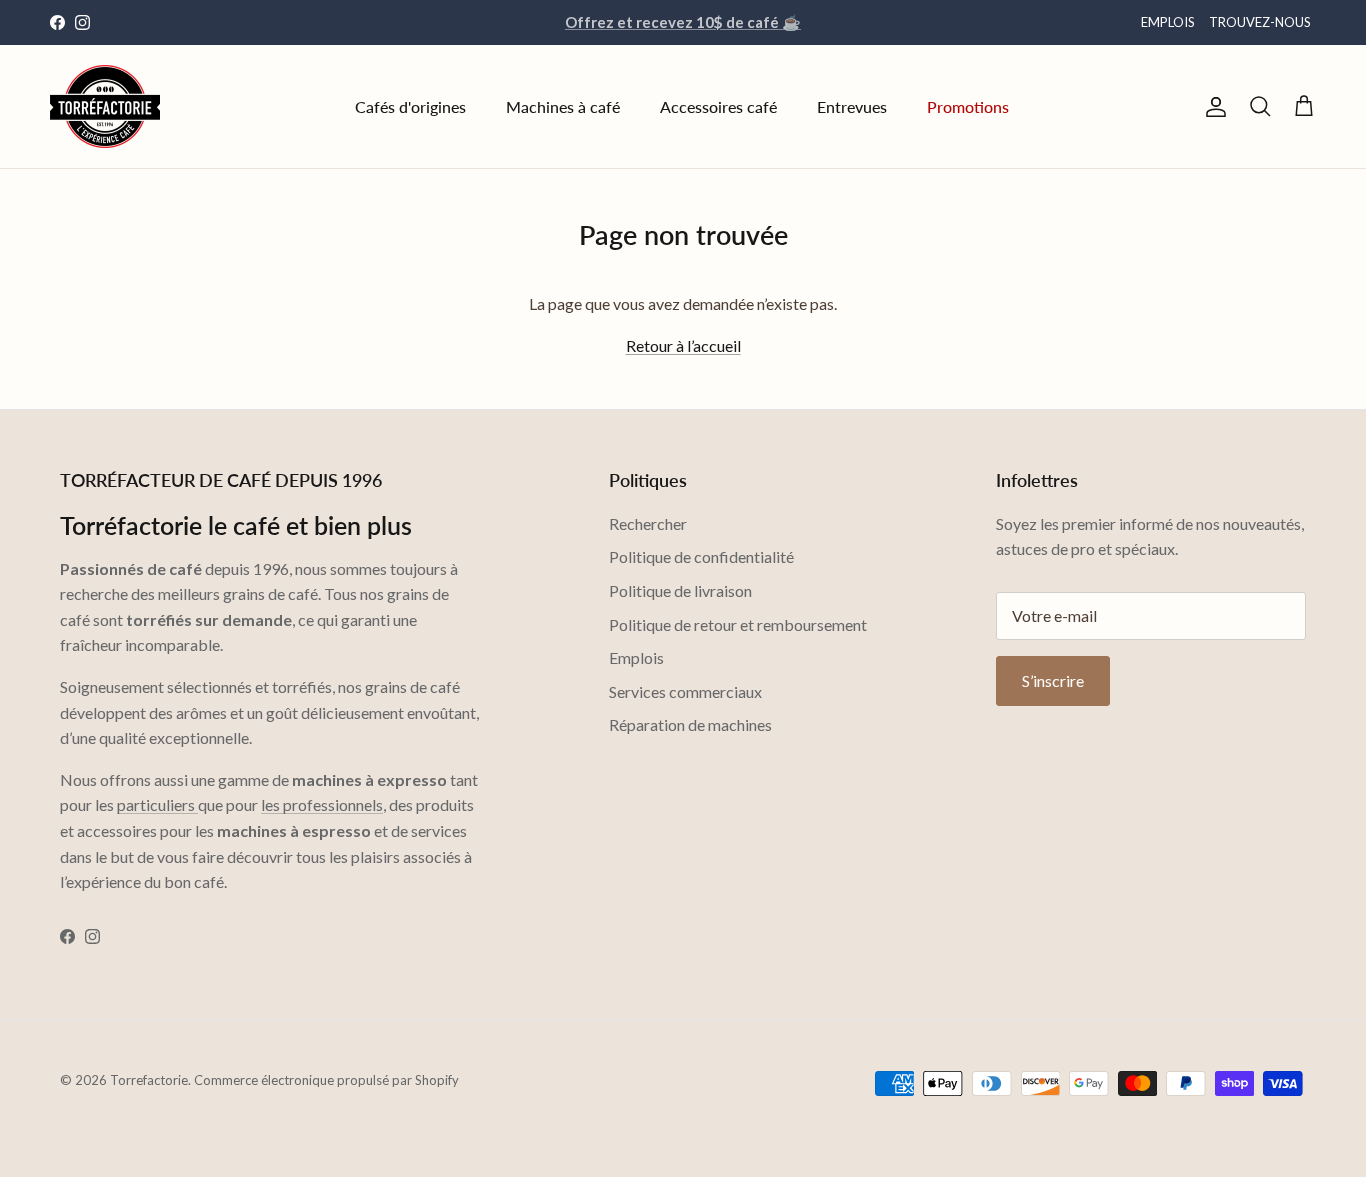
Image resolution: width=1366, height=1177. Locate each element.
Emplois (636, 657)
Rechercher (648, 523)
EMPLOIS (1168, 22)
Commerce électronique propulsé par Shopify (326, 1080)
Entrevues (852, 106)
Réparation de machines (690, 724)
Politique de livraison (680, 590)
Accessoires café (718, 106)
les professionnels (322, 804)
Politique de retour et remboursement (738, 624)
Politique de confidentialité (701, 556)
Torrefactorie (149, 1080)
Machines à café (563, 106)
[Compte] (1212, 107)
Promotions (968, 106)
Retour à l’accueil (683, 345)
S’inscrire (1053, 680)
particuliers (157, 804)
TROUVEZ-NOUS (1260, 22)
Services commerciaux (685, 691)
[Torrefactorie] (105, 106)
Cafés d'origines (410, 106)
